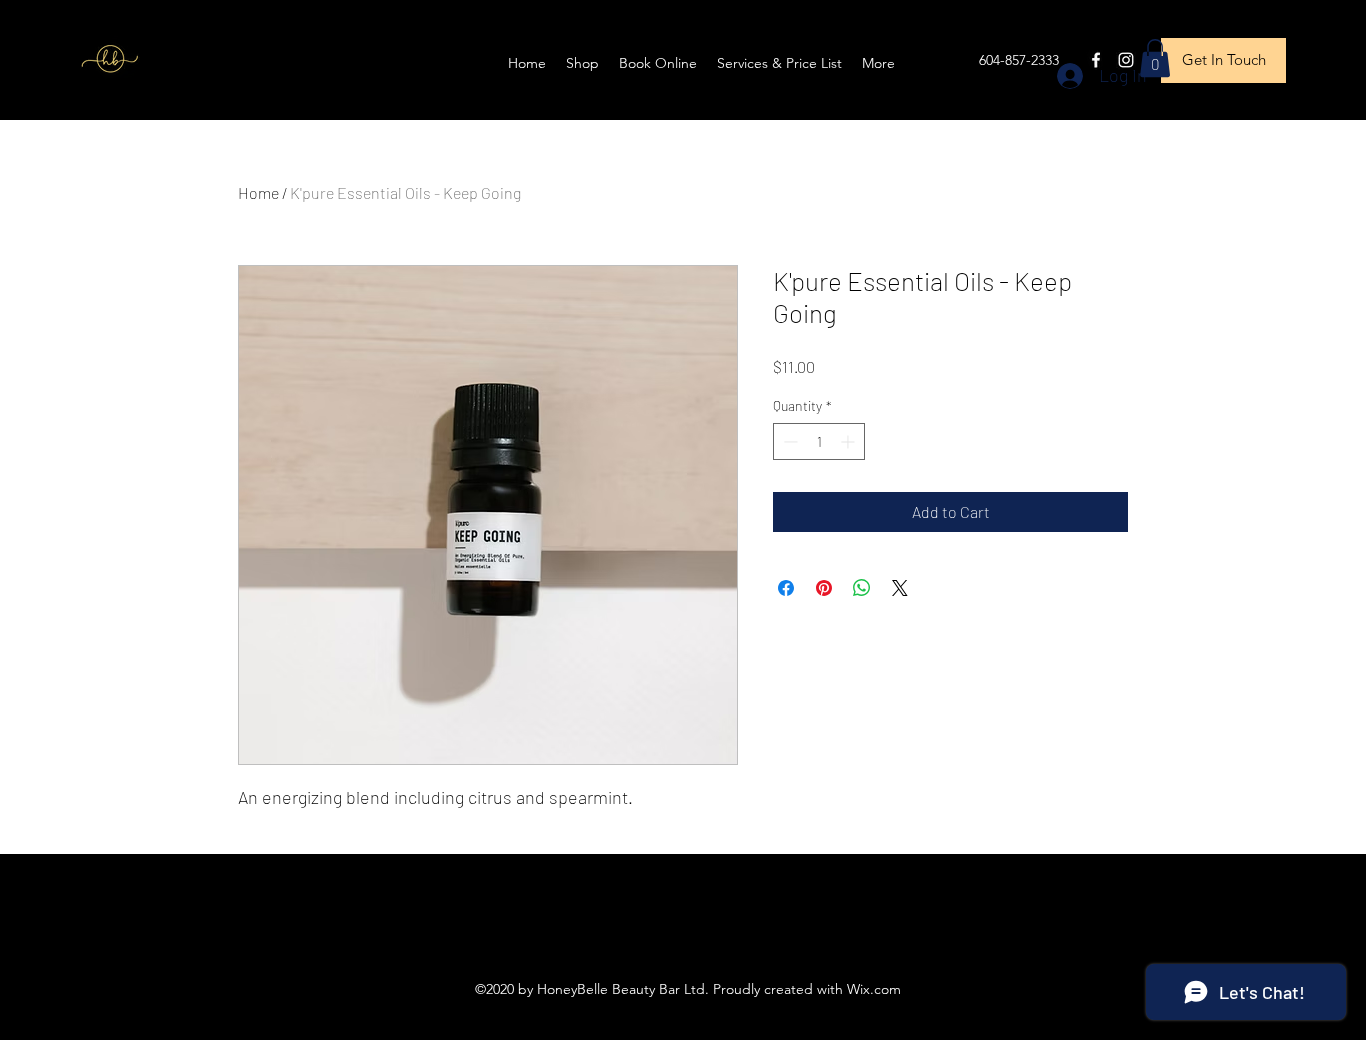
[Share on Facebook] (786, 588)
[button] (1155, 58)
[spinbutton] (819, 441)
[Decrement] (788, 441)
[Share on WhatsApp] (862, 588)
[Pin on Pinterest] (824, 588)
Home (258, 192)
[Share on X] (900, 588)
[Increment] (849, 441)
